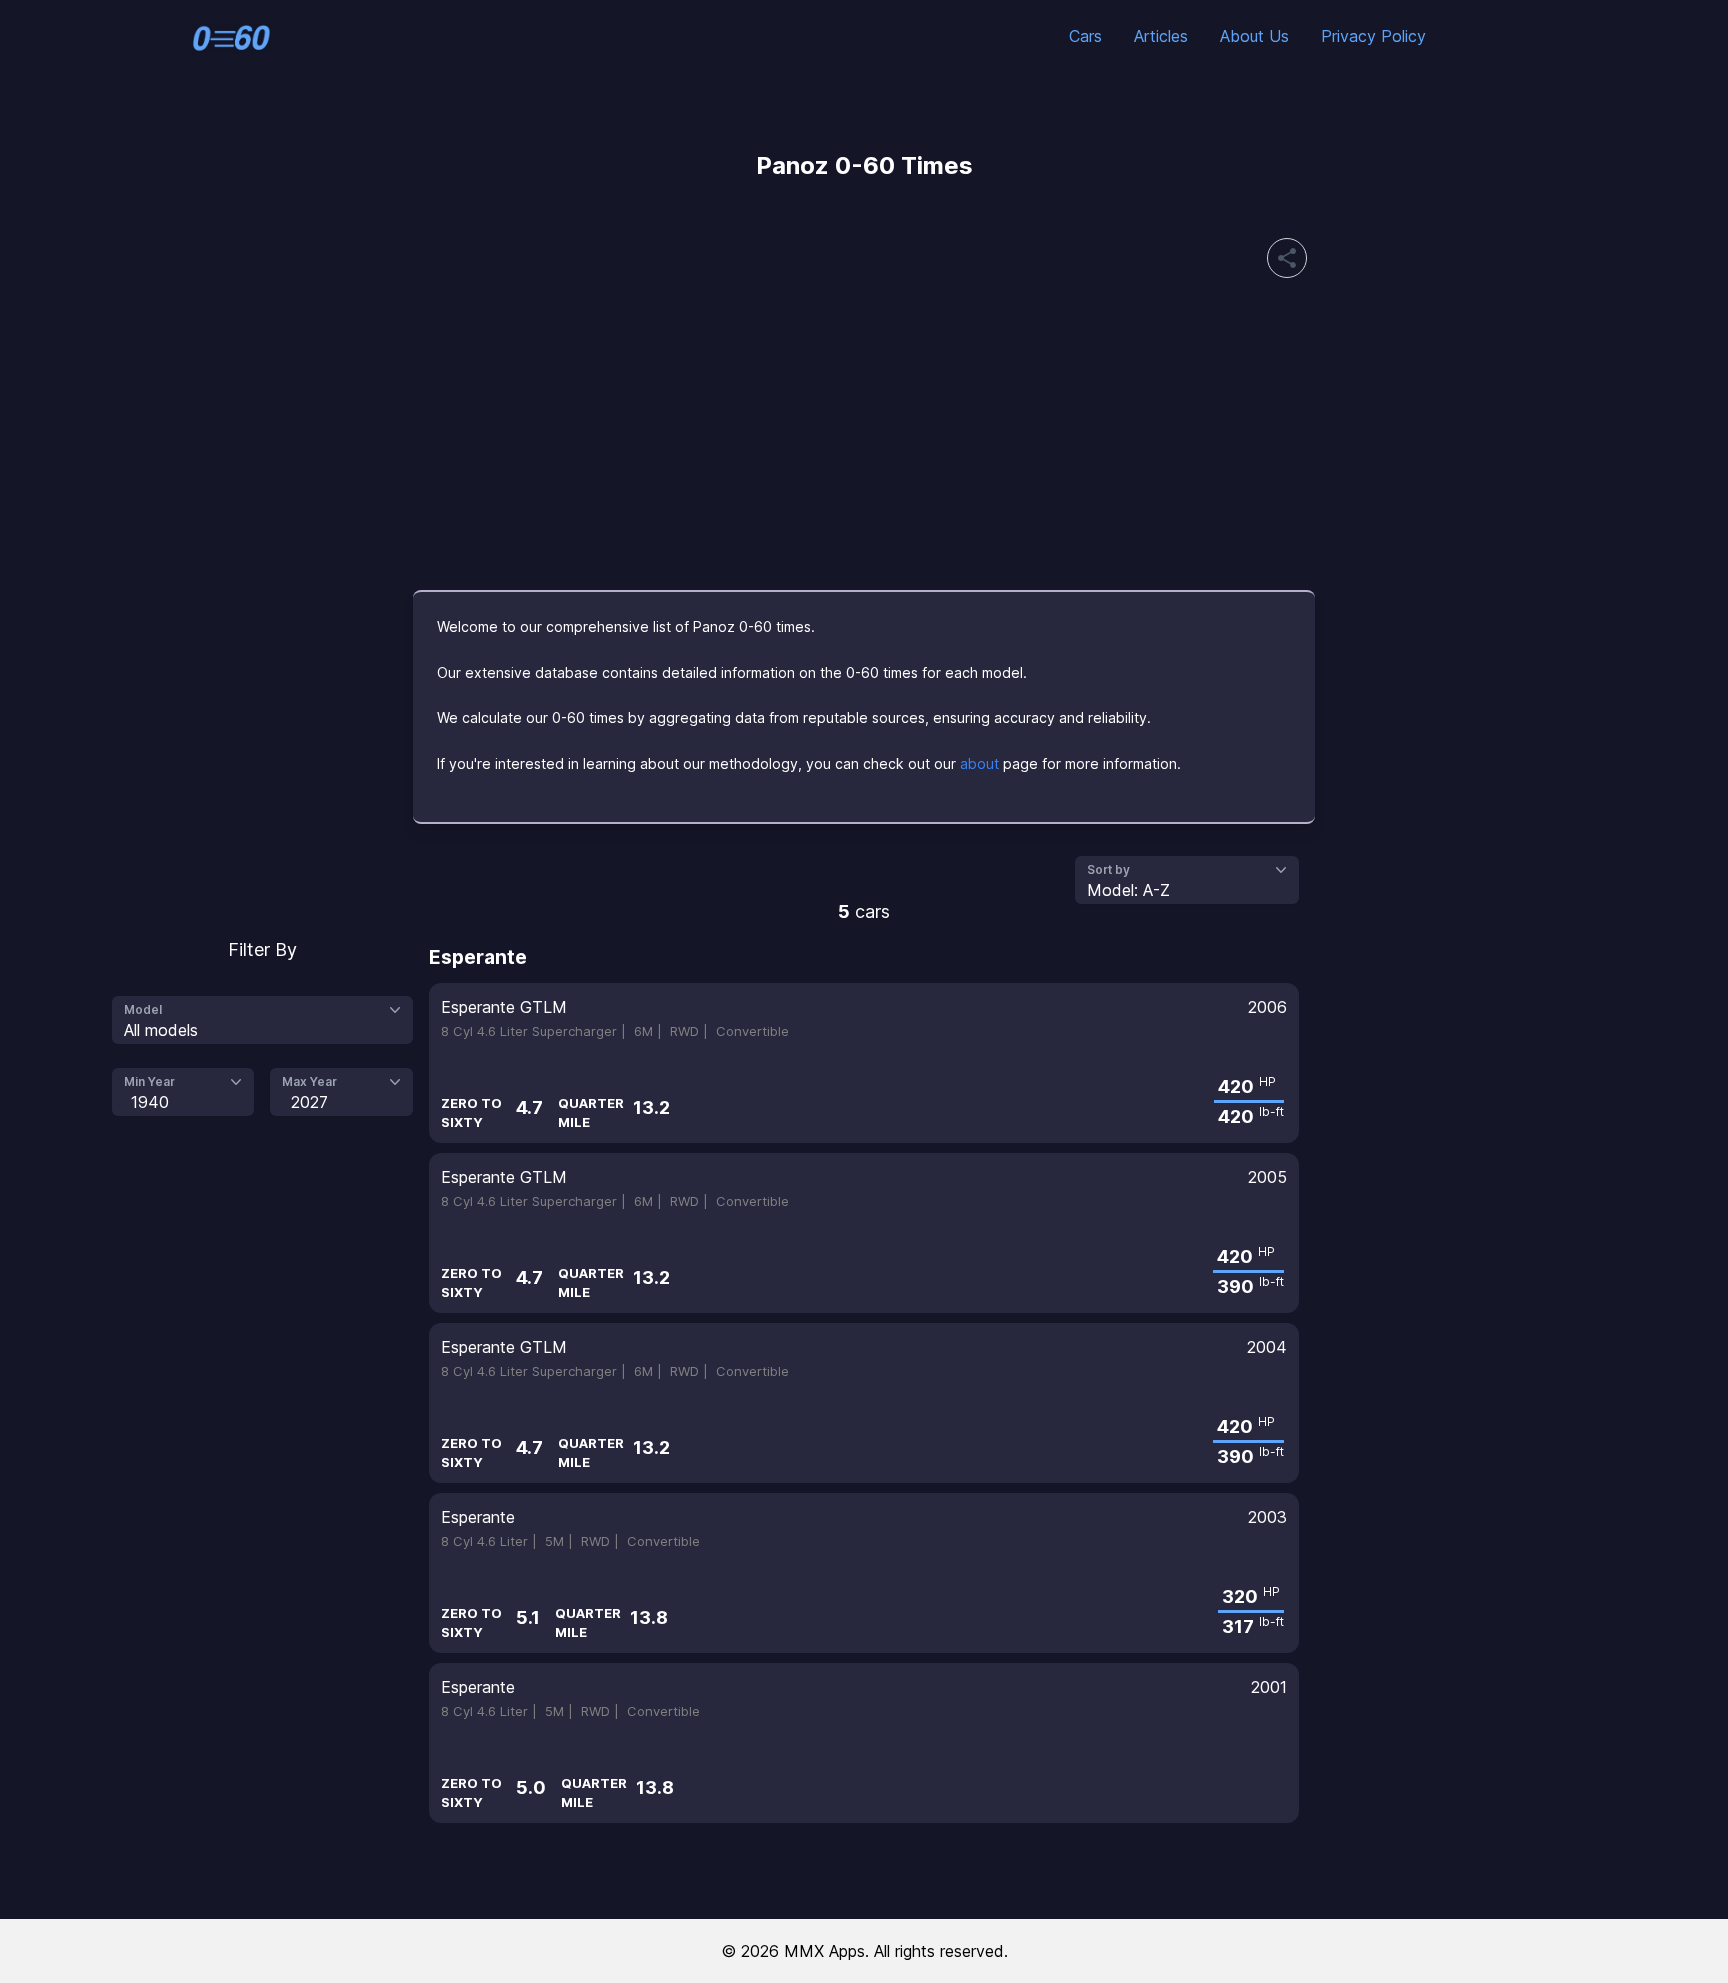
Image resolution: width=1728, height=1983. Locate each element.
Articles (1161, 36)
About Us (1254, 36)
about (979, 763)
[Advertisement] (864, 434)
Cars (1085, 36)
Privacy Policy (1373, 36)
